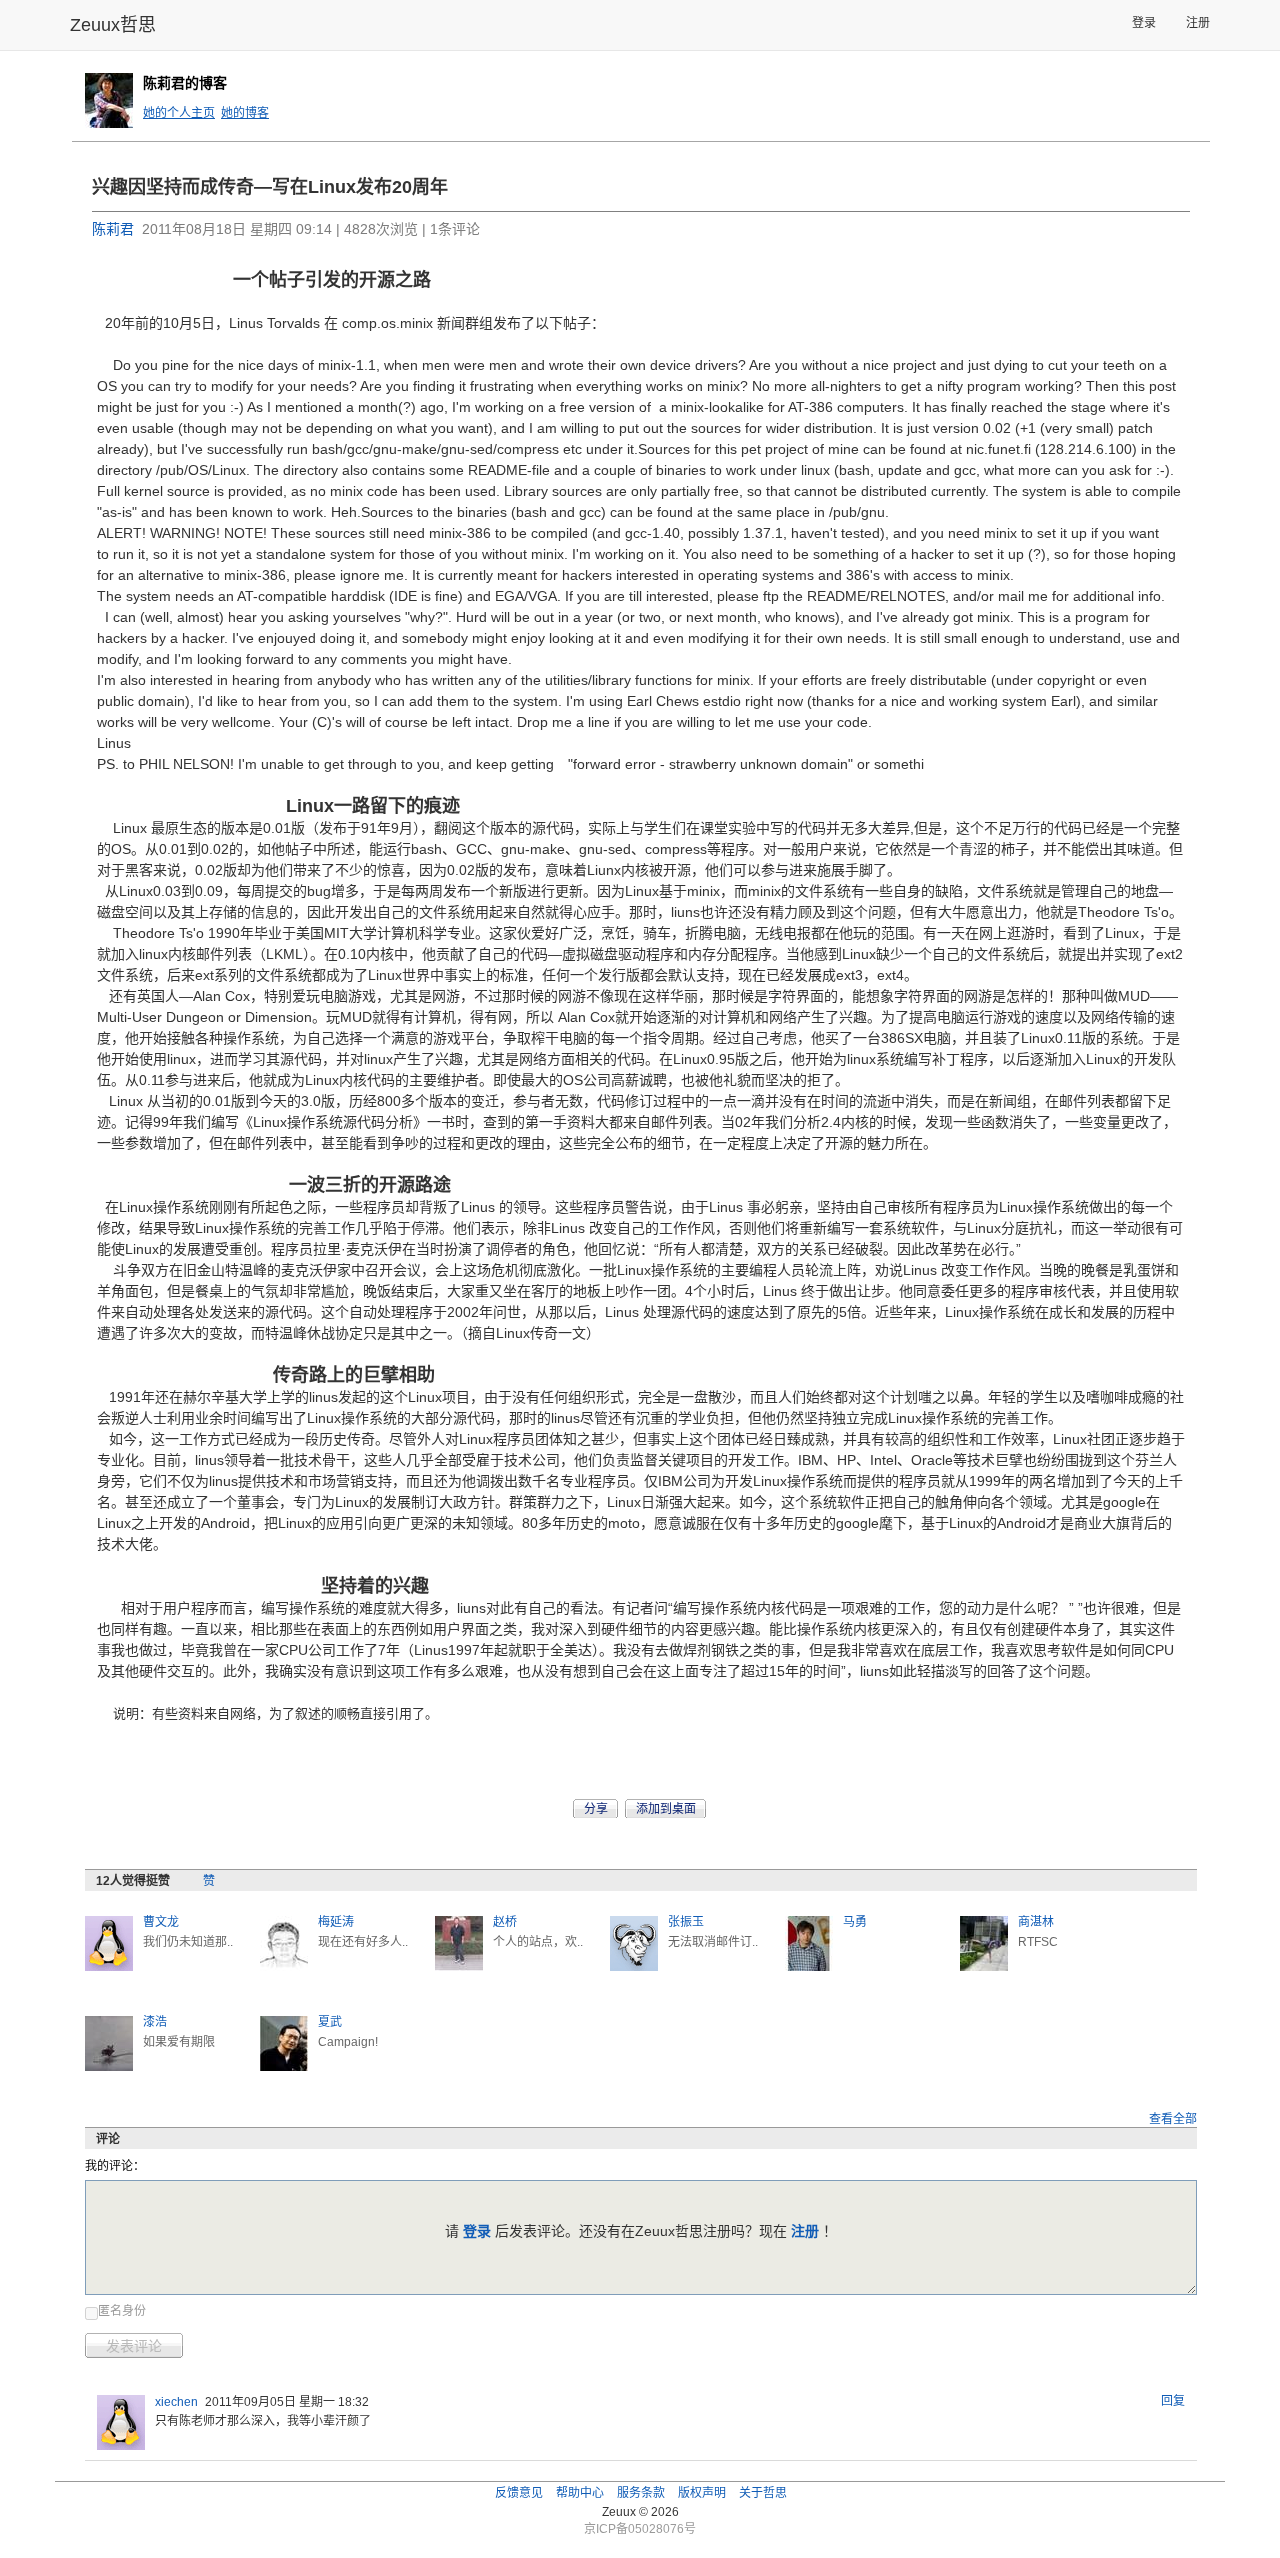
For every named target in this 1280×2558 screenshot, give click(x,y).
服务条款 (641, 2493)
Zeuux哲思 (113, 25)
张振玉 (686, 1922)
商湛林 (1036, 1922)
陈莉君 (113, 229)
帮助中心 (580, 2493)
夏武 (330, 2022)
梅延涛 (336, 1922)
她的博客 (245, 113)
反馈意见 (519, 2493)
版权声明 (702, 2493)
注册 (1198, 23)
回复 (1173, 2401)
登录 (1144, 23)
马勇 (855, 1922)
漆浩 (155, 2022)
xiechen (176, 2402)
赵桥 (505, 1922)
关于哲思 (763, 2493)
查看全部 (1173, 2119)
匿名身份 (122, 2311)
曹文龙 (161, 1922)
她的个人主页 (179, 113)
